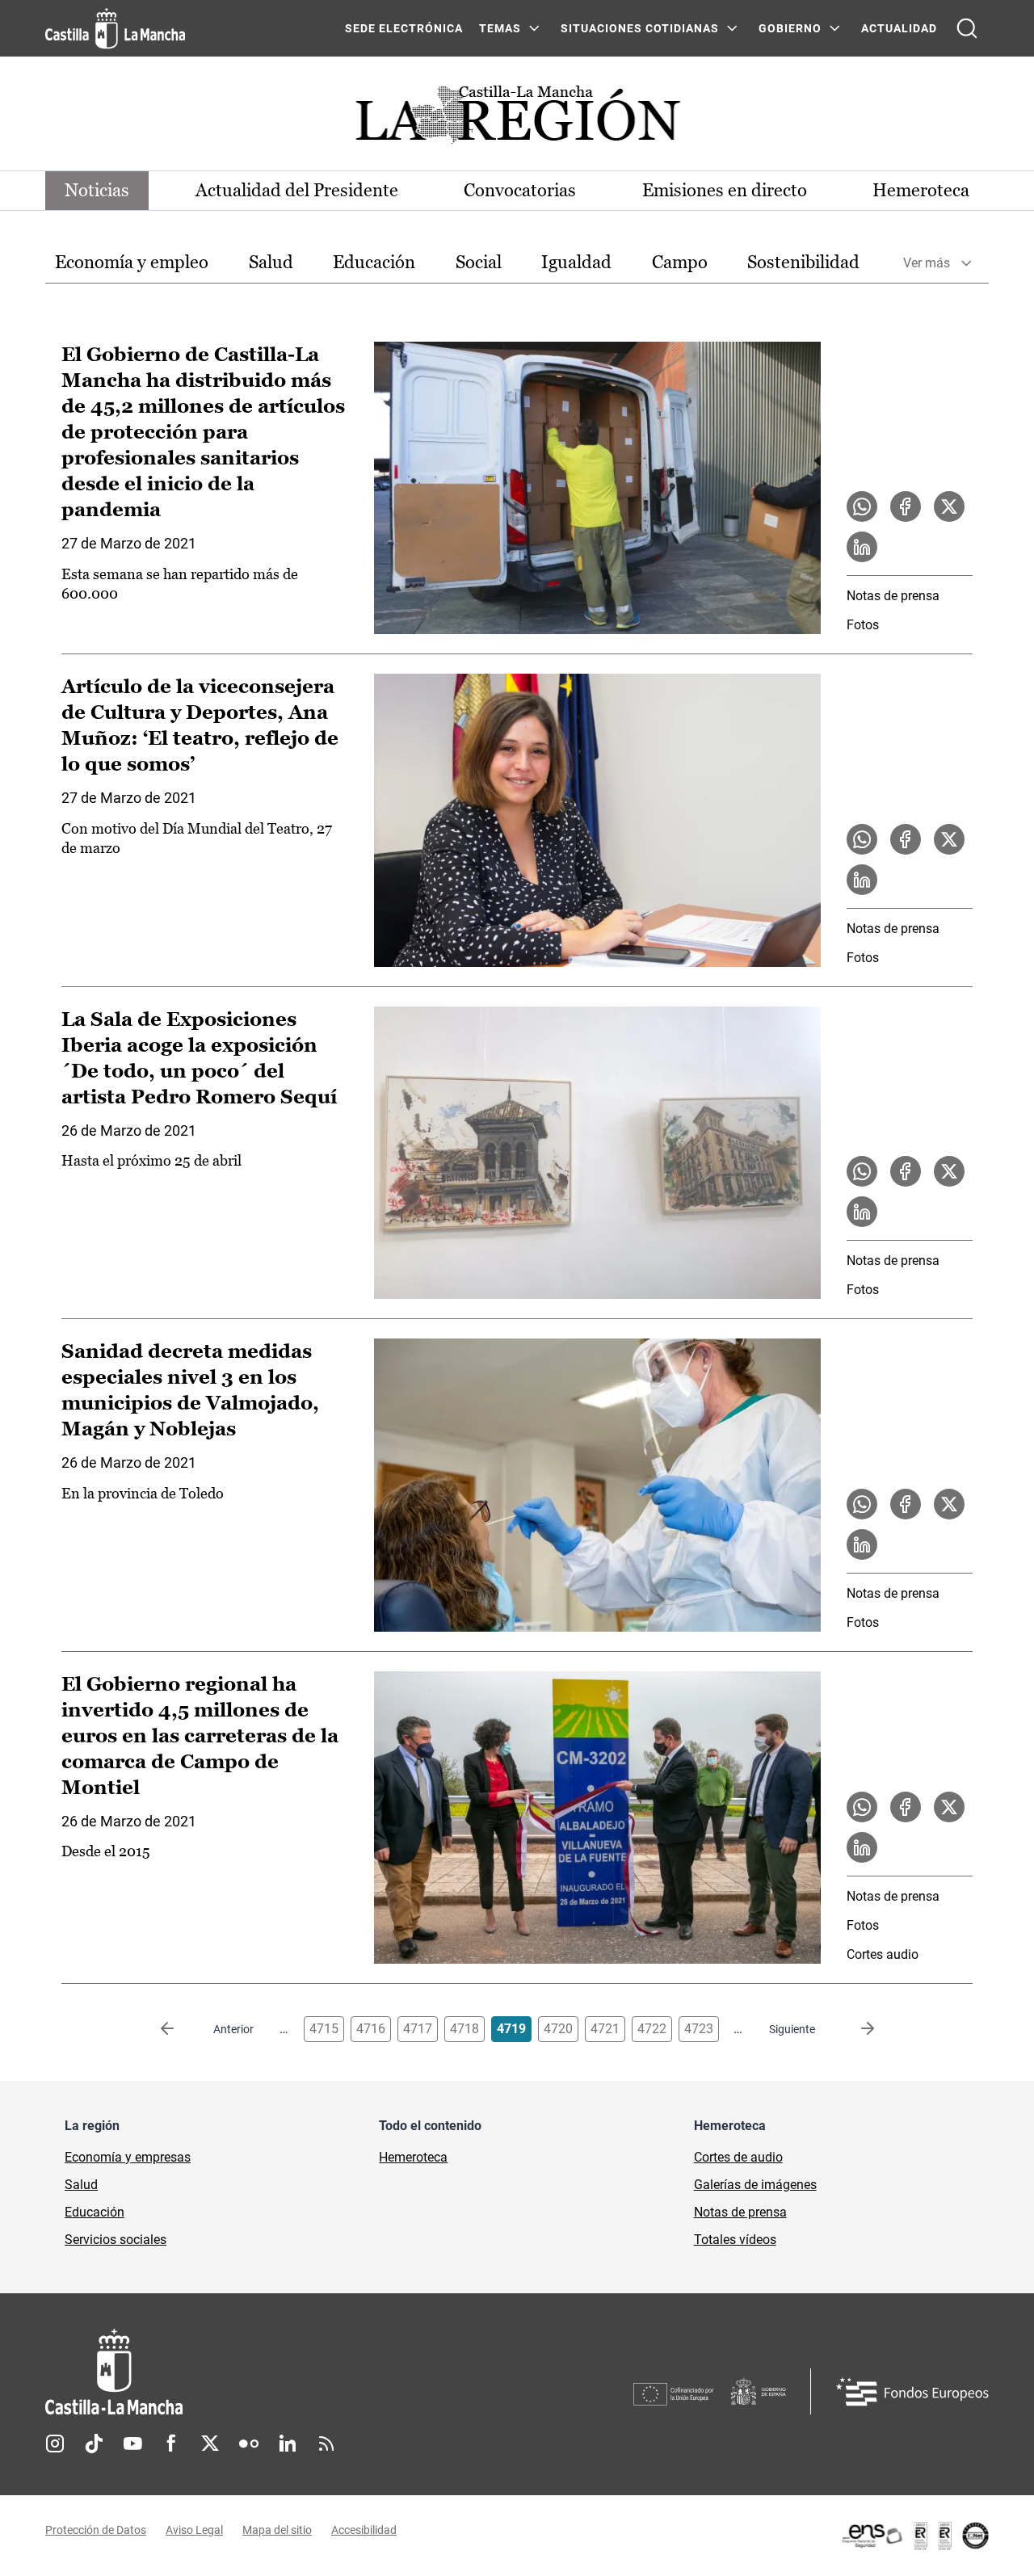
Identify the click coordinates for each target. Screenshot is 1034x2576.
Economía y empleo (132, 262)
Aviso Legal (194, 2530)
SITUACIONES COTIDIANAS (640, 28)
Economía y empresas (128, 2157)
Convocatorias (520, 190)
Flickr (249, 2444)
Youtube (132, 2444)
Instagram (55, 2444)
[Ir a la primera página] (180, 2029)
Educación (374, 262)
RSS (326, 2444)
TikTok (94, 2444)
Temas (500, 28)
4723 (699, 2029)
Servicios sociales (116, 2240)
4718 (464, 2029)
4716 (371, 2029)
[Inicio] (264, 2372)
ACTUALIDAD (899, 28)
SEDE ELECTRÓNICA (404, 28)
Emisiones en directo (725, 190)
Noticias (97, 190)
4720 (558, 2029)
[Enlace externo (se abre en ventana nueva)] (914, 2536)
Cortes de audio (738, 2157)
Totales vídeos (735, 2240)
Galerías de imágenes (755, 2185)
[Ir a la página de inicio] (115, 28)
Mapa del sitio (277, 2530)
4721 (605, 2029)
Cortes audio (883, 1954)
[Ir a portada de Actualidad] (517, 119)
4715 (324, 2029)
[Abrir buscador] (967, 28)
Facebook (171, 2444)
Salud (271, 262)
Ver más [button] (927, 263)
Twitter (210, 2444)
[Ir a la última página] (855, 2029)
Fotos (863, 625)
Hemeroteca (921, 190)
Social (479, 262)
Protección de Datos (96, 2530)
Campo (680, 262)
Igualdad (576, 262)
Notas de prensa (893, 596)
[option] (132, 263)
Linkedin (288, 2444)
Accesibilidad (364, 2530)
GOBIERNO (790, 28)
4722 (652, 2029)
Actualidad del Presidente (297, 190)
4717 (418, 2029)
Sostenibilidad (803, 262)
